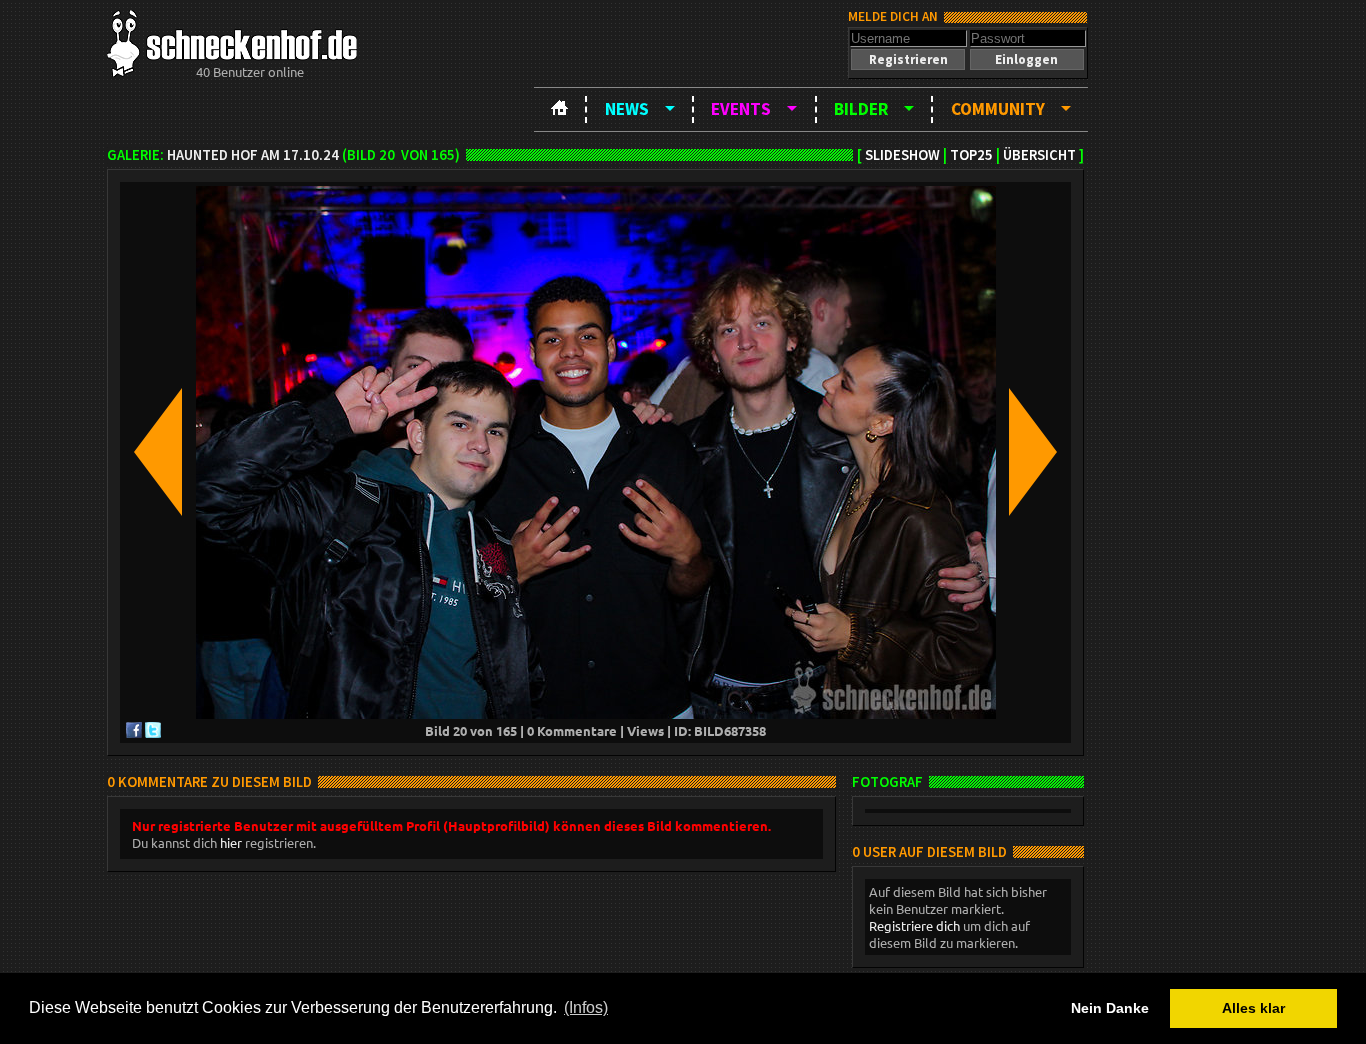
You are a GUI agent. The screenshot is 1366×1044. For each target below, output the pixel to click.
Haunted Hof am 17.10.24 (253, 155)
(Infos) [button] (586, 1007)
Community (998, 109)
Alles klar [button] (1253, 1008)
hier (231, 842)
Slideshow (902, 155)
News (627, 109)
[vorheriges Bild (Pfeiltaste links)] (158, 453)
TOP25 (971, 155)
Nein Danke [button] (1110, 1008)
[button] (908, 59)
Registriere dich (914, 925)
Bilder (861, 109)
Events (741, 109)
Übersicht (1039, 155)
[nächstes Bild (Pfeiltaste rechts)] (1033, 453)
